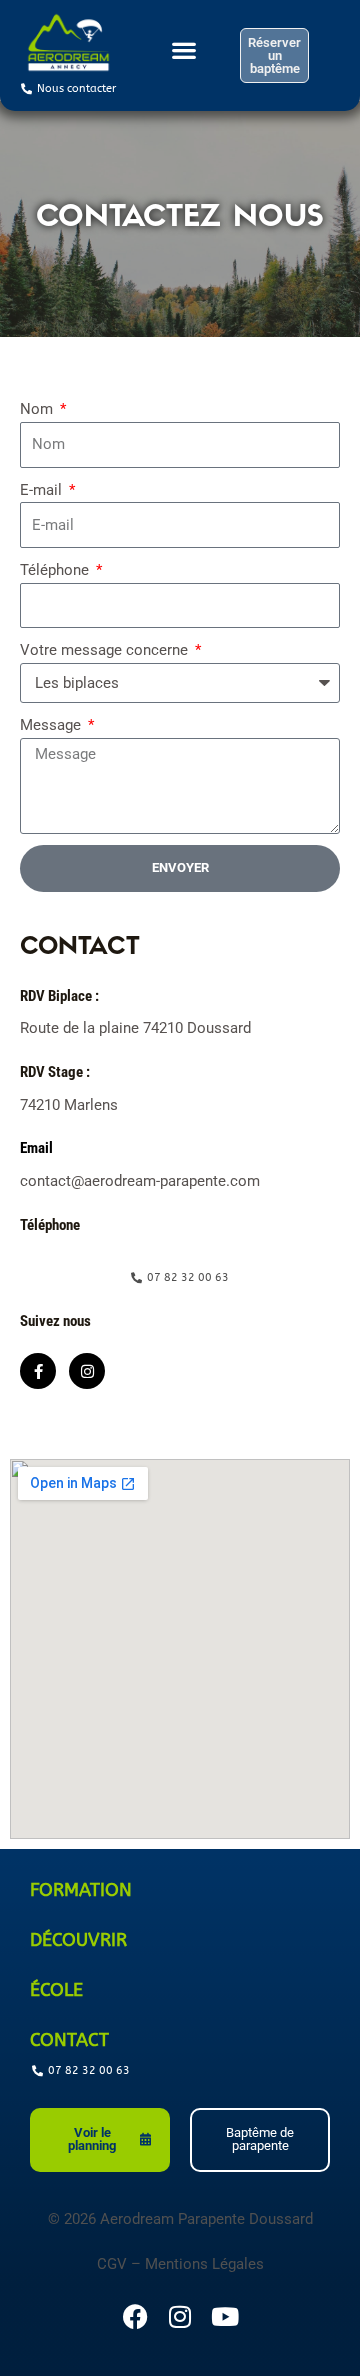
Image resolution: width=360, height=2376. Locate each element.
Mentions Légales (204, 2264)
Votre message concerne (106, 650)
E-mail (43, 490)
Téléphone (56, 570)
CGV (112, 2264)
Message (52, 725)
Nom (38, 409)
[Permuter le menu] (184, 56)
